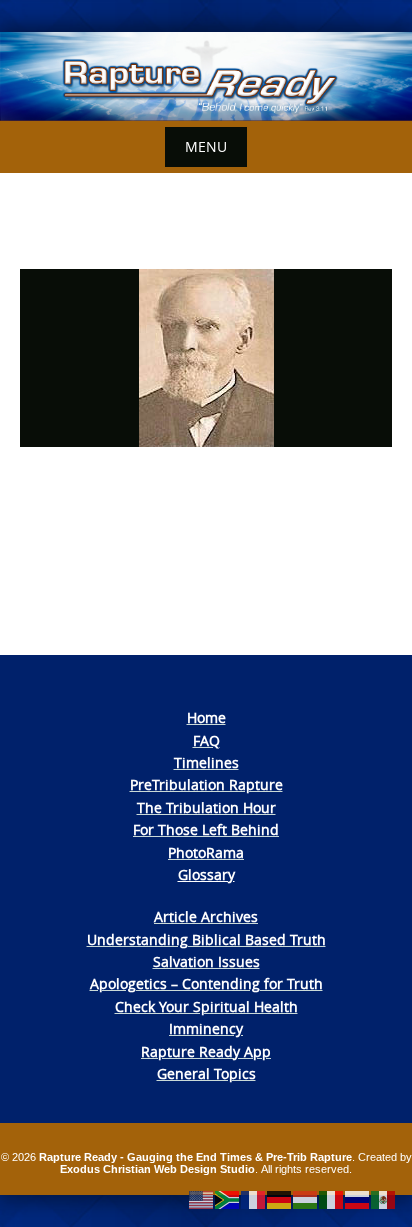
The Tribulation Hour (206, 807)
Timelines (206, 762)
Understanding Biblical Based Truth (206, 939)
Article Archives (206, 916)
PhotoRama (206, 852)
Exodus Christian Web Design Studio (157, 1169)
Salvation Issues (206, 961)
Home (206, 717)
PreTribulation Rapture (206, 784)
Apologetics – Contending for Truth (206, 983)
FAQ (206, 740)
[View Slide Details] (206, 76)
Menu (206, 146)
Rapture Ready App (206, 1051)
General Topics (206, 1073)
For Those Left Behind (206, 829)
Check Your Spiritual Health (206, 1006)
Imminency (206, 1028)
